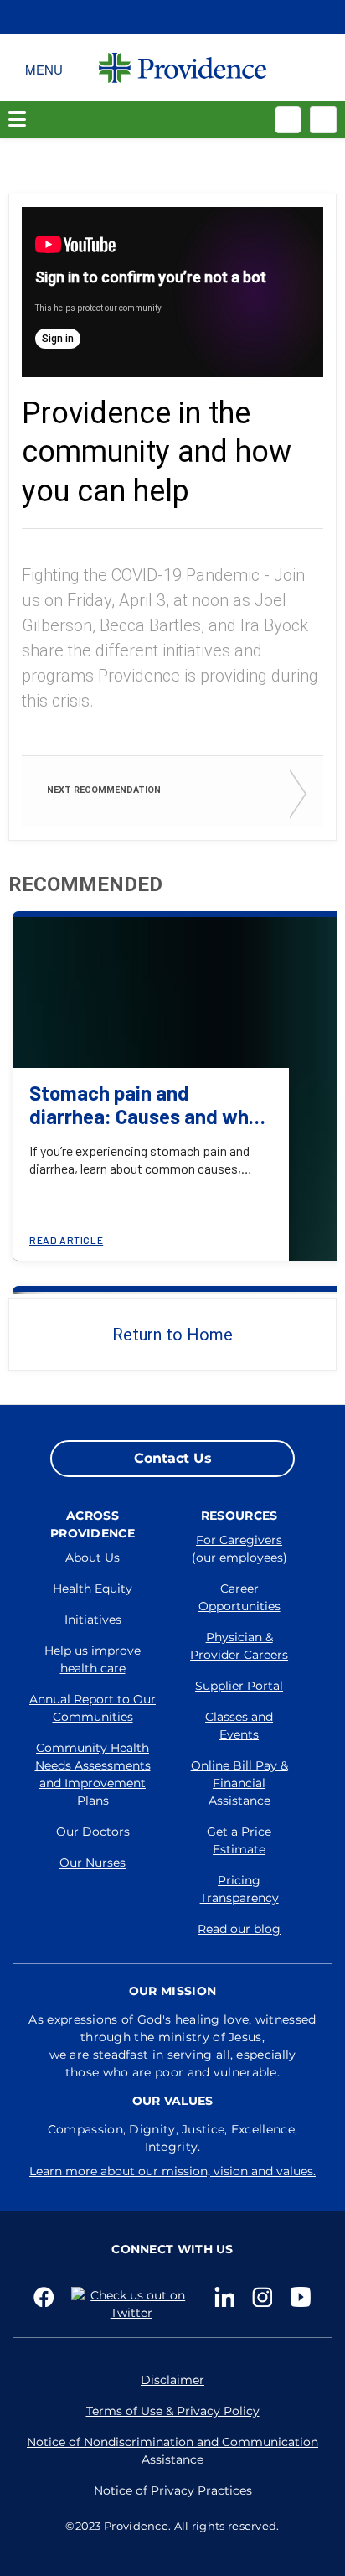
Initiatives (93, 1620)
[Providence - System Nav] (183, 67)
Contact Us (173, 1458)
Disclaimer (172, 2380)
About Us (93, 1558)
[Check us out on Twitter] (134, 2304)
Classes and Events (239, 1726)
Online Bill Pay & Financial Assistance (239, 1783)
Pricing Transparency (239, 1889)
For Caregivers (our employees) (239, 1549)
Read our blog (239, 1929)
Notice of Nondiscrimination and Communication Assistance (172, 2451)
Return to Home (172, 1335)
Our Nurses (93, 1863)
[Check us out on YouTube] (301, 2297)
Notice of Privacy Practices (173, 2490)
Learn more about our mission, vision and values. (172, 2171)
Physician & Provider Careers (239, 1646)
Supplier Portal (239, 1686)
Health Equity (93, 1589)
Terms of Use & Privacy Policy (173, 2411)
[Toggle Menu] (44, 67)
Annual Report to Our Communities (93, 1708)
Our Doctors (93, 1832)
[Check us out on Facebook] (44, 2297)
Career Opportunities (239, 1597)
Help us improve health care (93, 1659)
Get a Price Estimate (239, 1840)
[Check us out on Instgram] (263, 2297)
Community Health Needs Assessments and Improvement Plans (93, 1774)
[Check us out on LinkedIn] (225, 2297)
